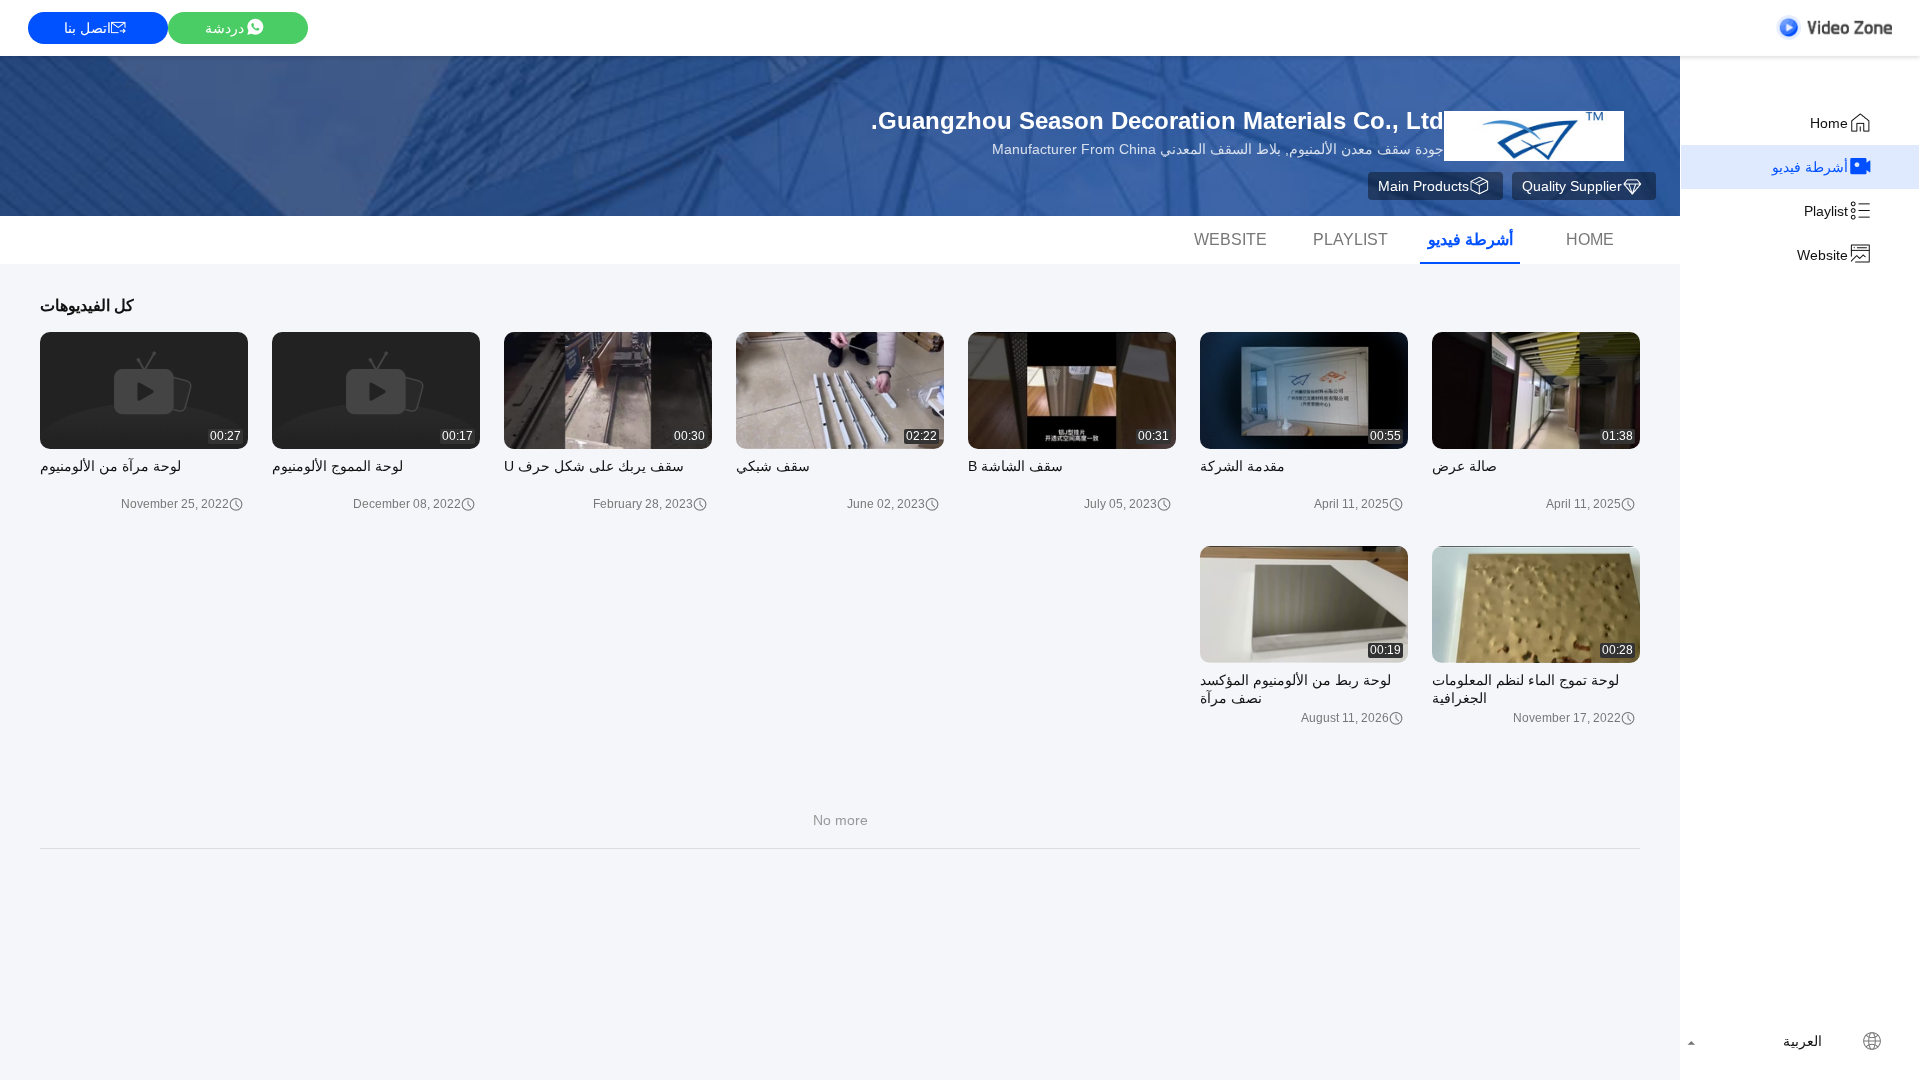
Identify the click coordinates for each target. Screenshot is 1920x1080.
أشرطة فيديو (1810, 167)
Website (1822, 255)
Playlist (1826, 211)
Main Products (1423, 186)
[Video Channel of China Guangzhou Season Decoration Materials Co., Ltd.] (1834, 27)
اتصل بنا (87, 28)
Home (1829, 123)
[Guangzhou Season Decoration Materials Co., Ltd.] (1534, 136)
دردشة (224, 28)
